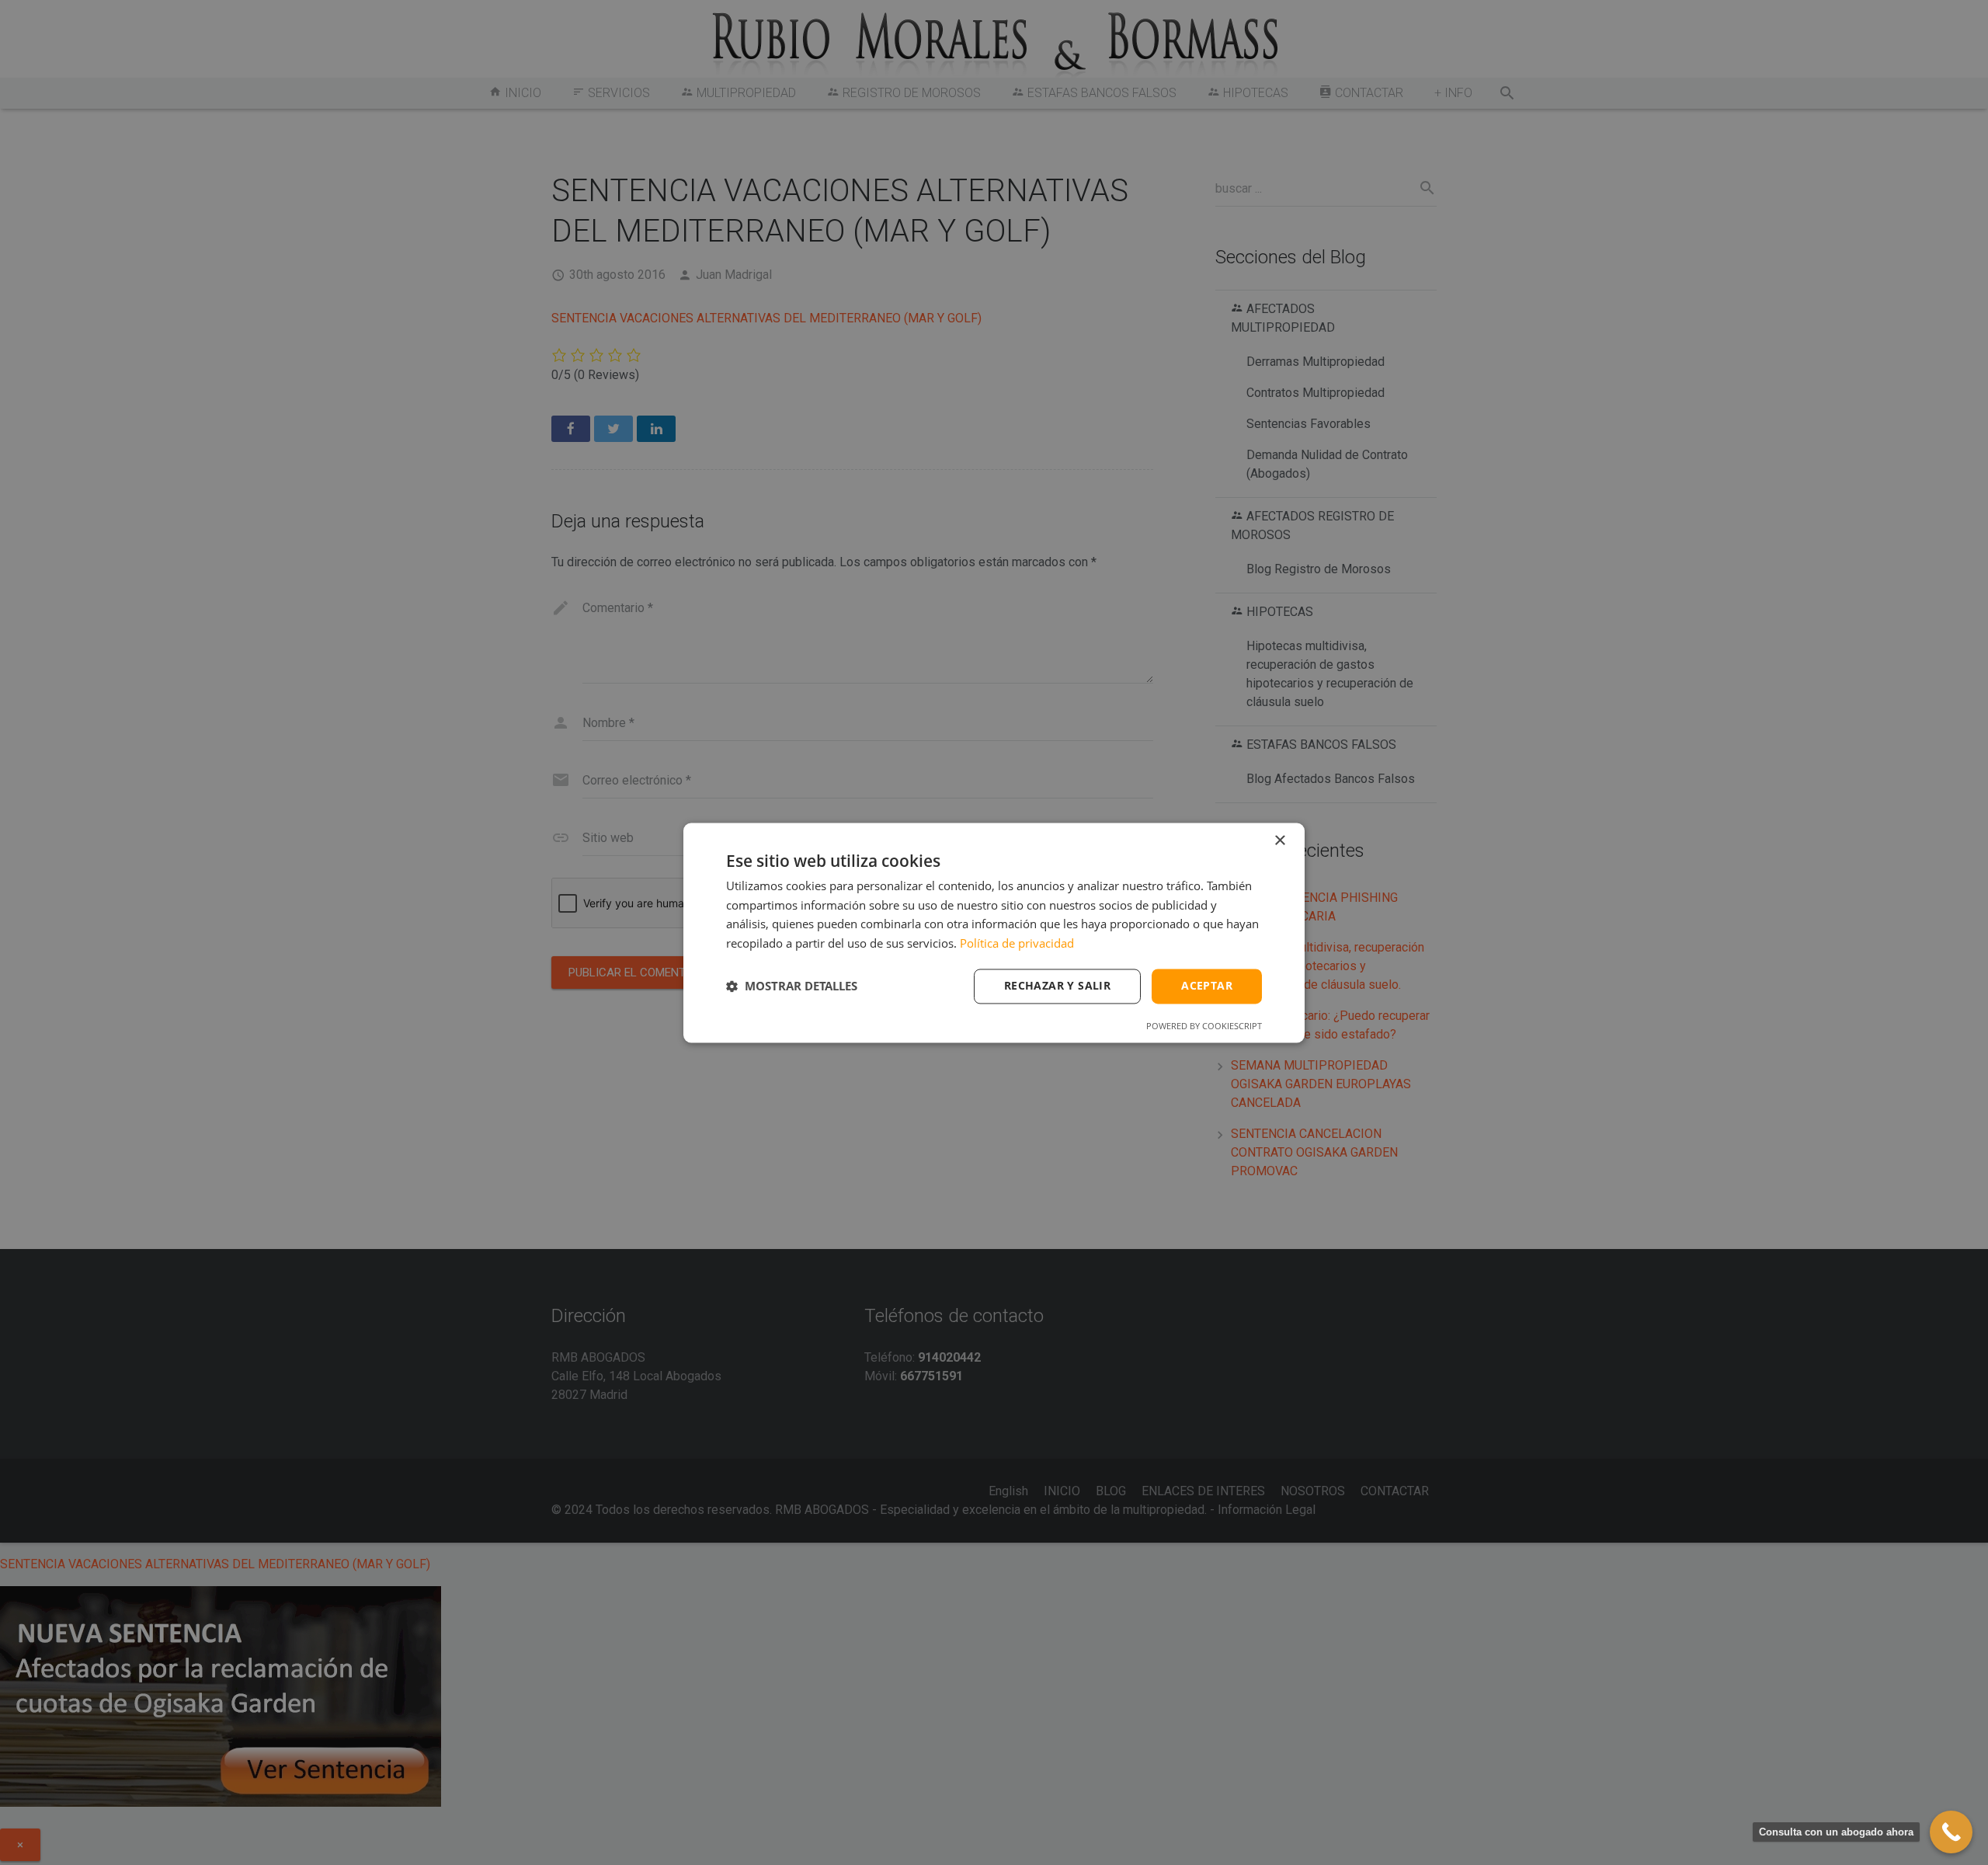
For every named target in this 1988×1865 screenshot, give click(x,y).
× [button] (1279, 841)
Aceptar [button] (1207, 985)
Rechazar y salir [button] (1057, 985)
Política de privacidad (1017, 944)
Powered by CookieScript (1204, 1026)
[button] (792, 986)
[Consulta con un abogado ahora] (1951, 1832)
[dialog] (994, 932)
